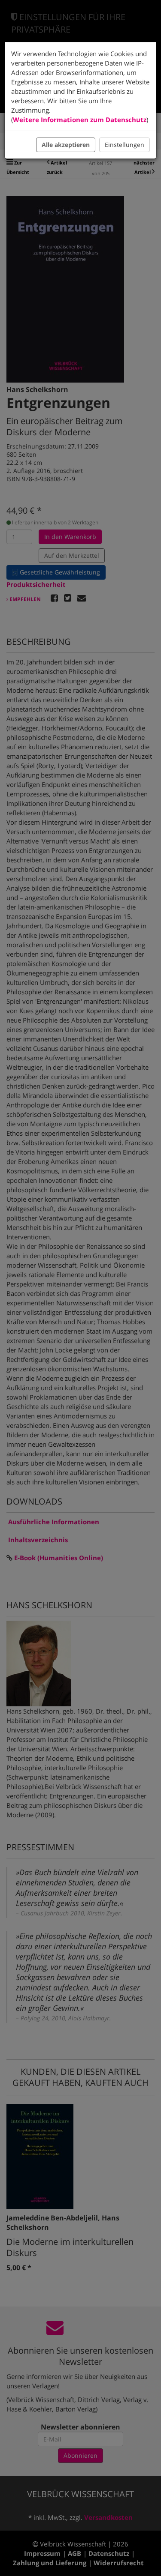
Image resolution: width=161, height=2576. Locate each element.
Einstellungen (125, 145)
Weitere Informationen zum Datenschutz (80, 120)
